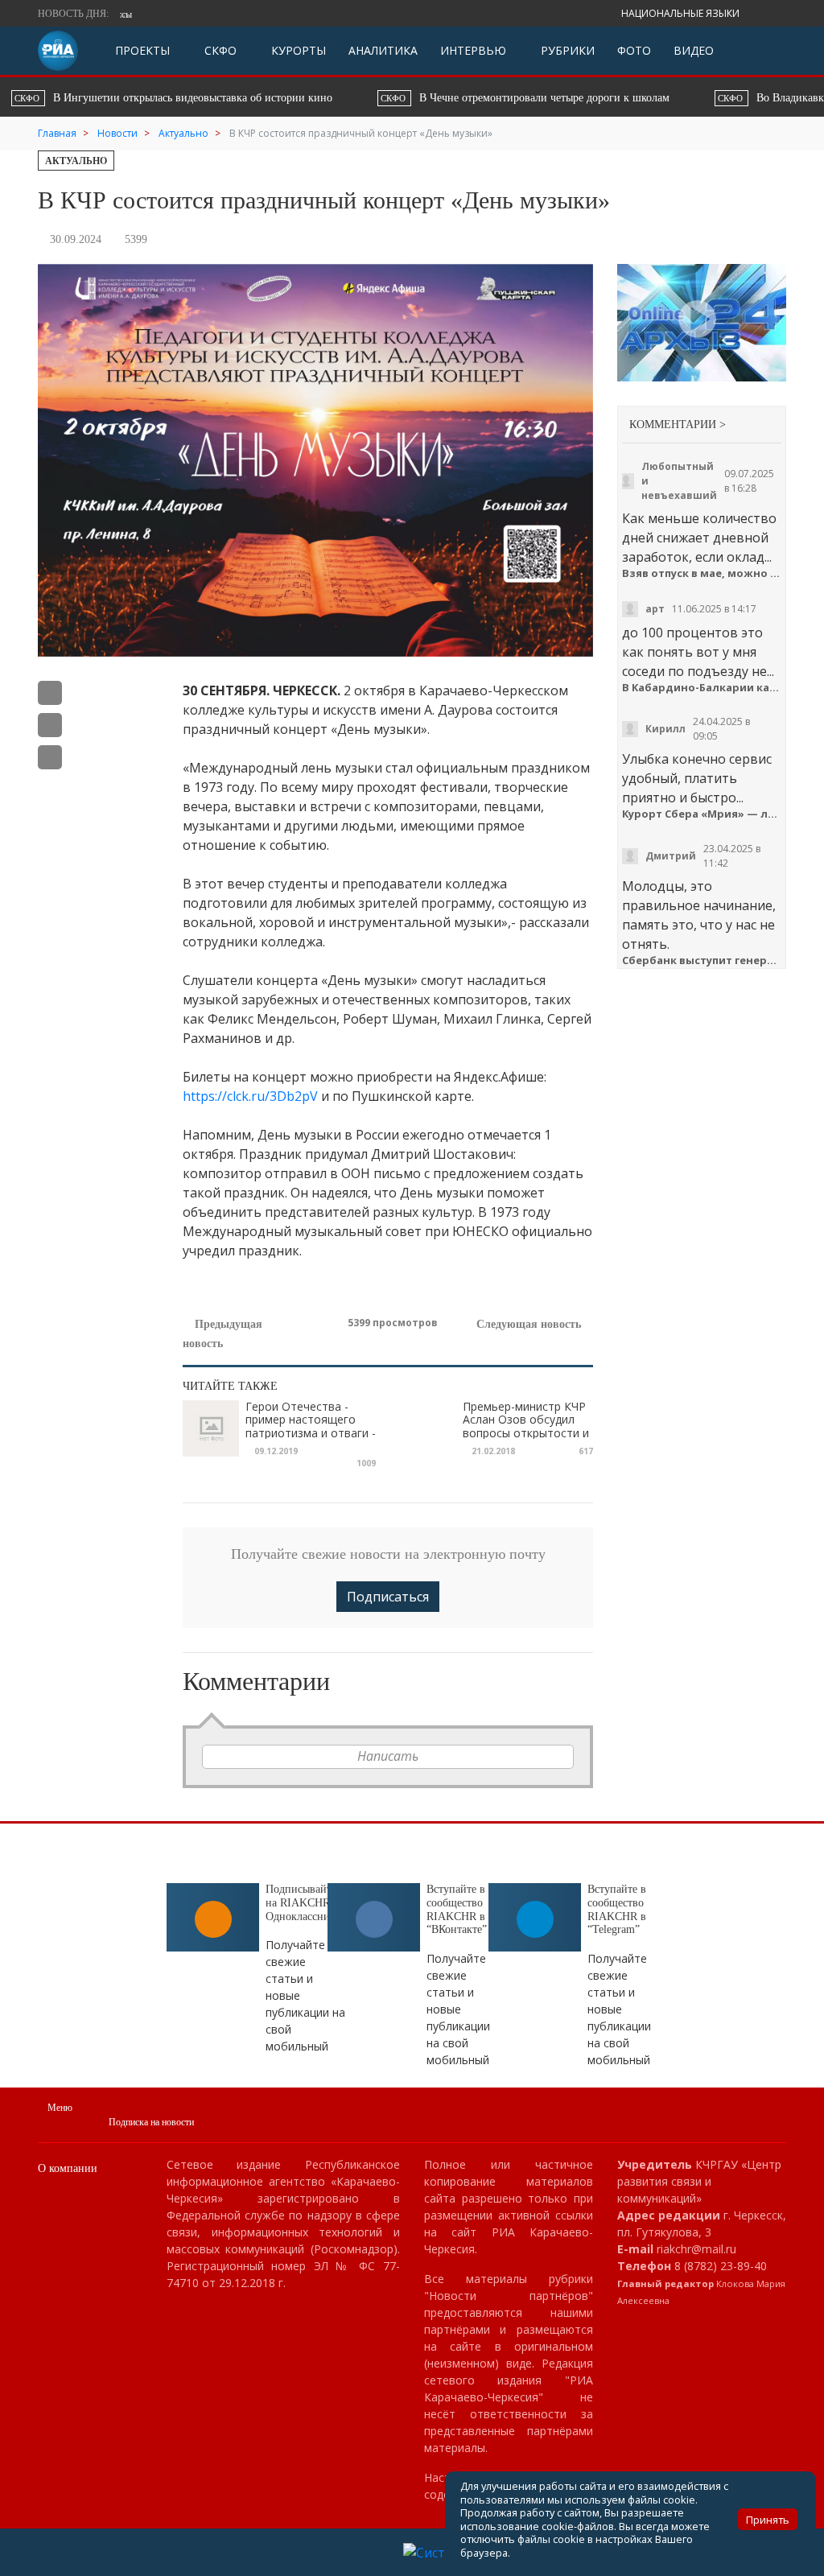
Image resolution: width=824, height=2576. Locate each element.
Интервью (473, 50)
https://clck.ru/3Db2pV (250, 1096)
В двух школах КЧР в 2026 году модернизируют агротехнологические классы (515, 14)
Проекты (142, 50)
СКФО (219, 50)
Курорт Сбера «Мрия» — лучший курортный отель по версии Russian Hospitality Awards (702, 814)
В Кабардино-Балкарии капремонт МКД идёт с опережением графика (702, 688)
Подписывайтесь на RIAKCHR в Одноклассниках (306, 1903)
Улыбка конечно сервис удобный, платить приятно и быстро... (697, 778)
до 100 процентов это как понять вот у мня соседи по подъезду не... (698, 652)
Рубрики (566, 50)
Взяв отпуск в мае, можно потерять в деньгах (702, 573)
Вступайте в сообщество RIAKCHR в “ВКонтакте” (457, 1909)
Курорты (297, 50)
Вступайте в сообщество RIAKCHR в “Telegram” (617, 1909)
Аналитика (383, 50)
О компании (68, 2168)
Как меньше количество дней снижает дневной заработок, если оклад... (699, 538)
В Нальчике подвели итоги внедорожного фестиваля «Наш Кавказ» (617, 98)
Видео (694, 50)
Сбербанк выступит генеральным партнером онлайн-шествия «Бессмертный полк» (702, 960)
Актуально (76, 161)
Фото (634, 50)
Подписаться (388, 1597)
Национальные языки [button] (682, 13)
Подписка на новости (151, 2122)
